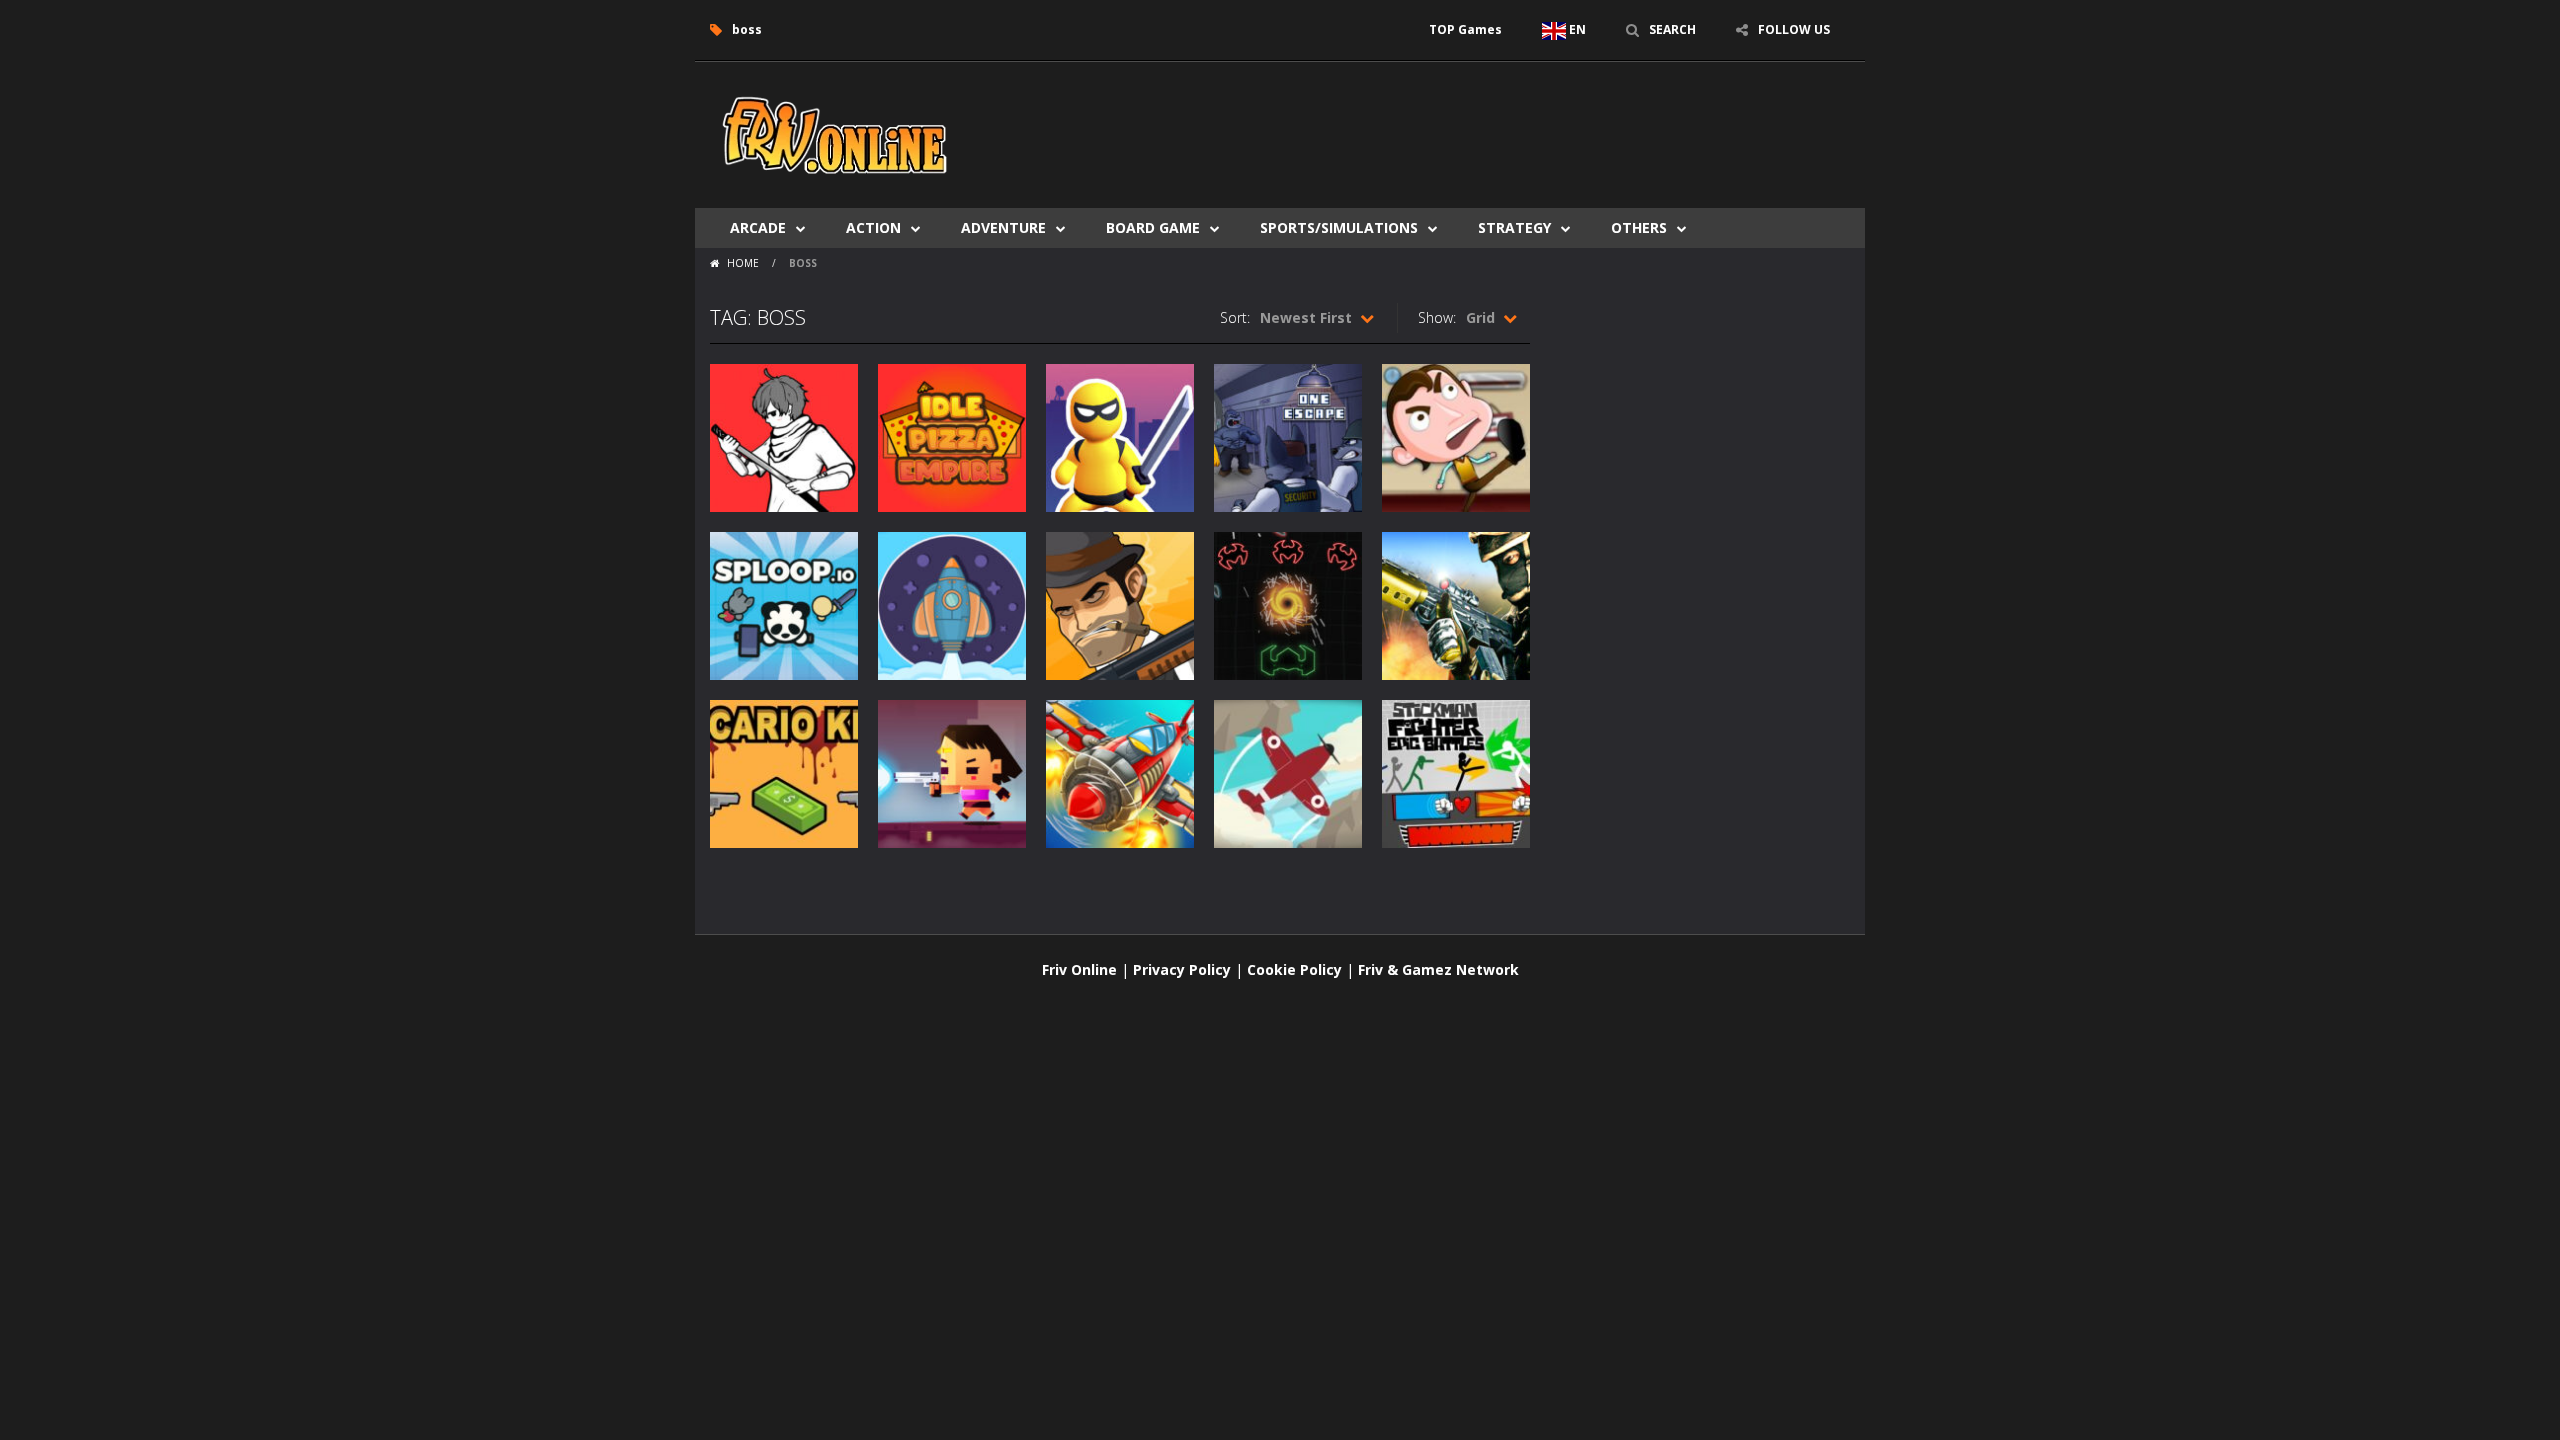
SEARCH (1672, 29)
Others (1639, 227)
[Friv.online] (835, 133)
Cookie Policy (1294, 969)
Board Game (1153, 227)
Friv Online (1079, 969)
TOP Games (1465, 29)
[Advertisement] (1486, 122)
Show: (1437, 317)
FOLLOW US (1794, 29)
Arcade (758, 227)
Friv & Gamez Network (1438, 969)
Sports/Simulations (1339, 227)
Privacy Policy (1182, 969)
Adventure (1003, 227)
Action (873, 227)
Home (743, 263)
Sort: (1235, 317)
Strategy (1514, 227)
